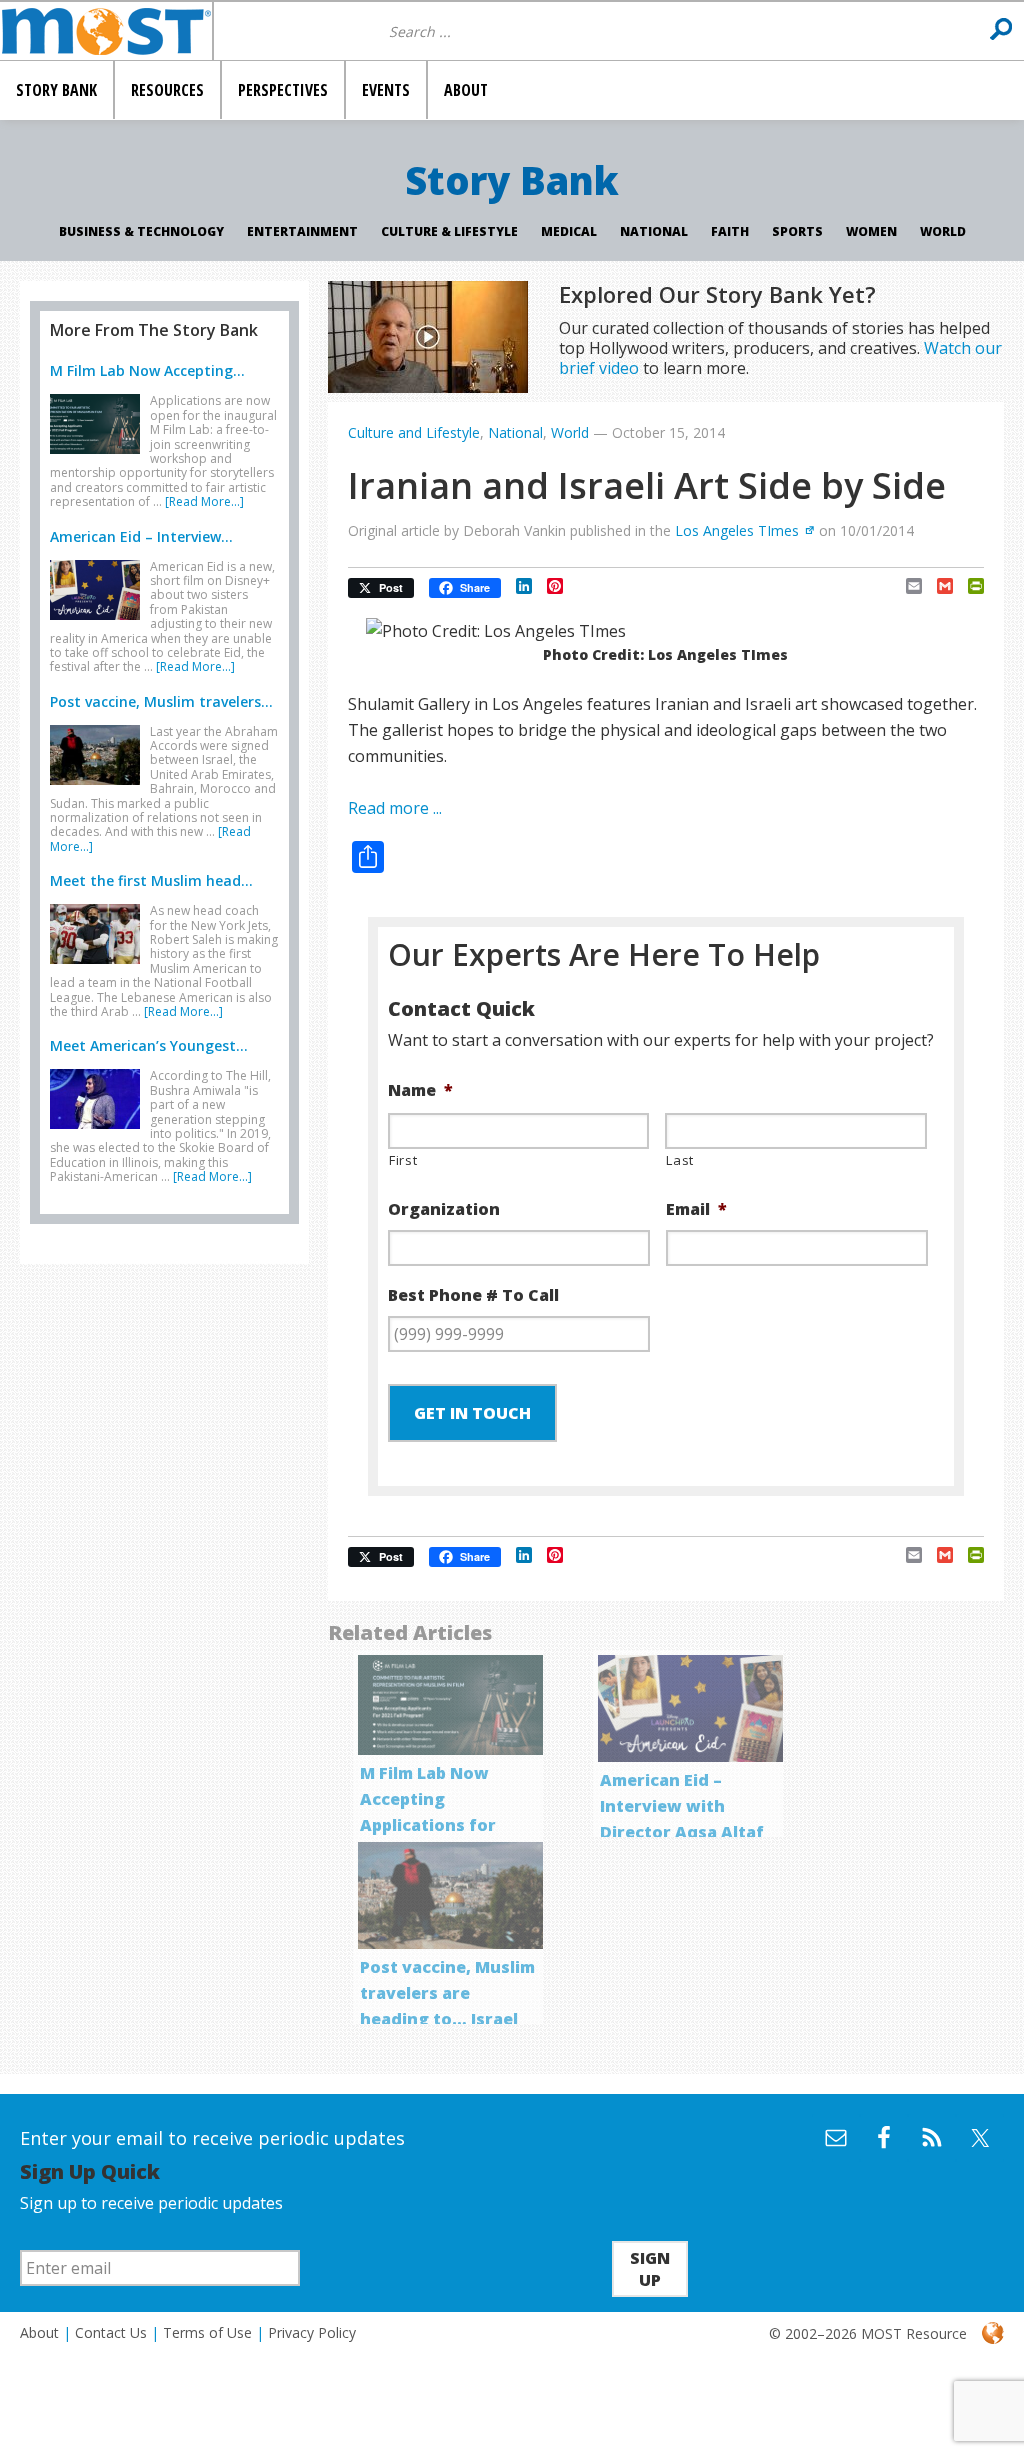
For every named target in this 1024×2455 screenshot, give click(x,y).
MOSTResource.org (106, 31)
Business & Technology (141, 231)
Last (680, 1160)
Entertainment (302, 231)
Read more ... (395, 808)
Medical (569, 231)
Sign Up (650, 2269)
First (403, 1160)
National (654, 231)
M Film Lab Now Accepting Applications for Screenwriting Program (428, 1825)
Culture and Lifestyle (414, 432)
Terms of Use (207, 2332)
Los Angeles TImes (737, 530)
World (943, 231)
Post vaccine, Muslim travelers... (161, 701)
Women (871, 231)
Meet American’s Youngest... (149, 1045)
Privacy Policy (312, 2332)
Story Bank (512, 180)
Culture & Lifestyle (449, 231)
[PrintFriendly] (968, 586)
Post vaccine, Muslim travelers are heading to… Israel (447, 1993)
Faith (730, 231)
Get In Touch (472, 1413)
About (39, 2332)
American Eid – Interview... (141, 536)
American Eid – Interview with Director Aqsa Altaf (682, 1806)
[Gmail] (937, 586)
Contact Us (111, 2332)
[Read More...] (204, 501)
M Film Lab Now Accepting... (147, 370)
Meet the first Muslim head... (151, 880)
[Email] (906, 586)
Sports (797, 231)
